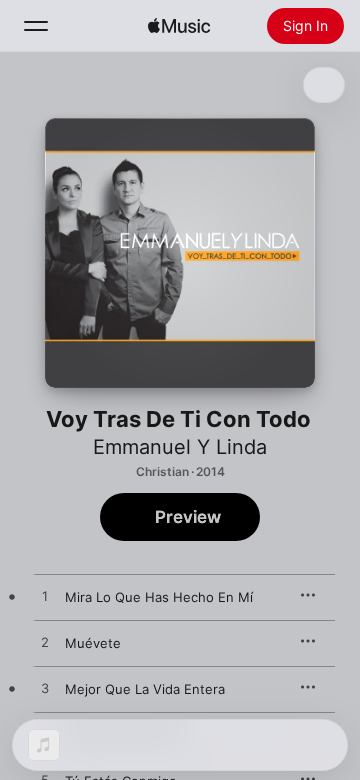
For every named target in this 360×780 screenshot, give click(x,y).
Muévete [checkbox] (93, 643)
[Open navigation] (36, 26)
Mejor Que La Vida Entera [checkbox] (145, 689)
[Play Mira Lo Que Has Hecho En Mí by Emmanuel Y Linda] (45, 597)
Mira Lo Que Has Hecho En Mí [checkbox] (159, 597)
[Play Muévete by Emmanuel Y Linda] (45, 643)
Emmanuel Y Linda (180, 447)
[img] (179, 26)
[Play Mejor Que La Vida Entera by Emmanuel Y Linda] (45, 689)
